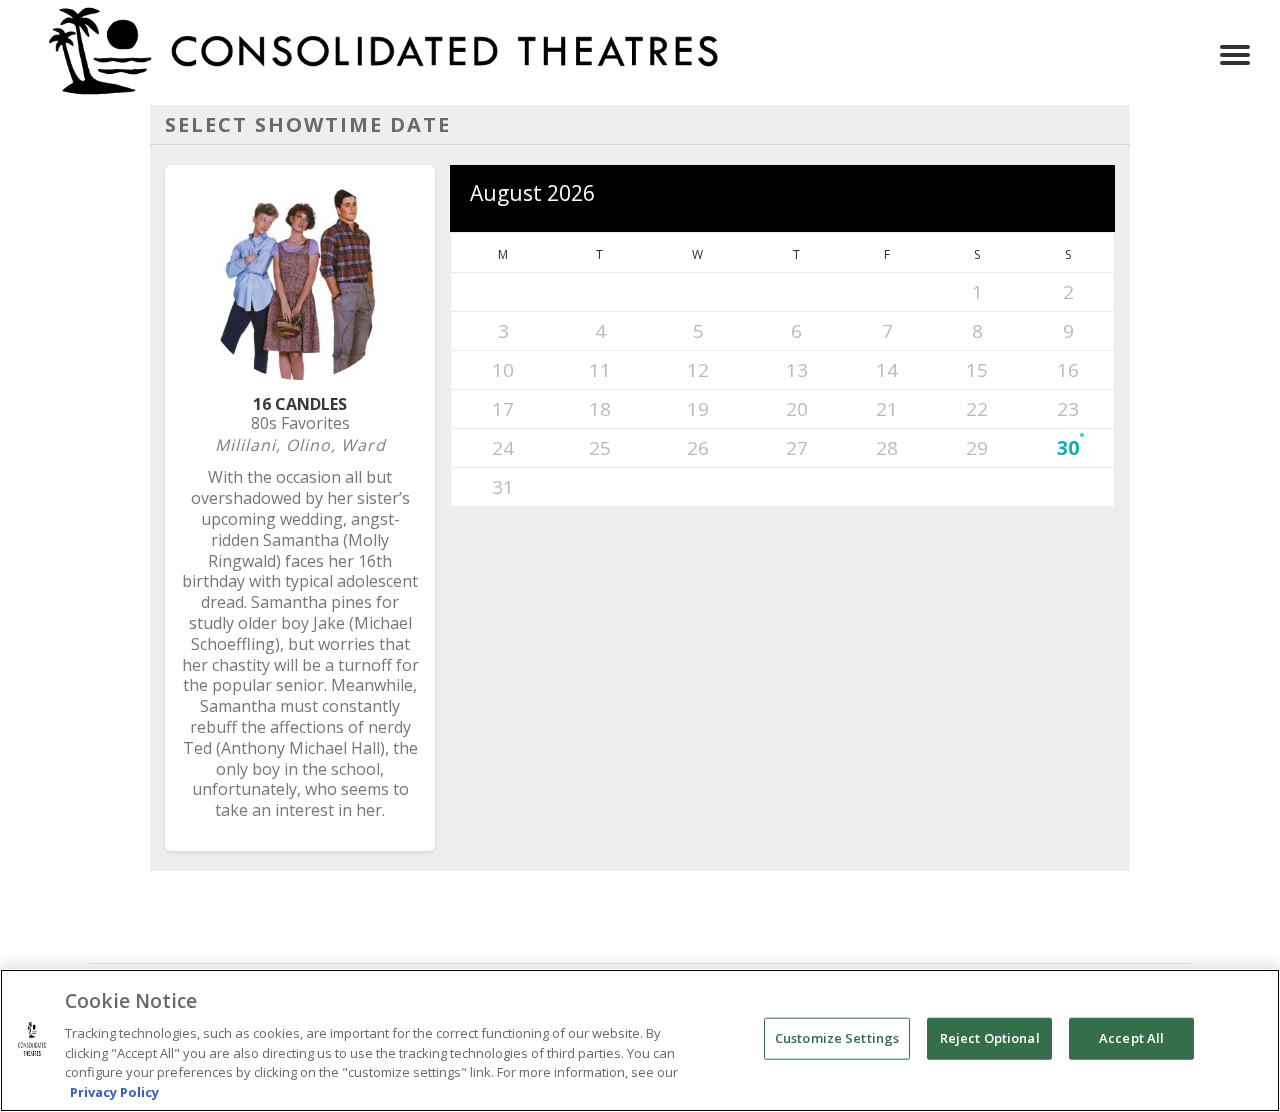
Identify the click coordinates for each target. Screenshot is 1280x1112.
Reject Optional (990, 1038)
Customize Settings (837, 1038)
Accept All (1131, 1038)
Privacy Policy (114, 1091)
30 (1068, 448)
